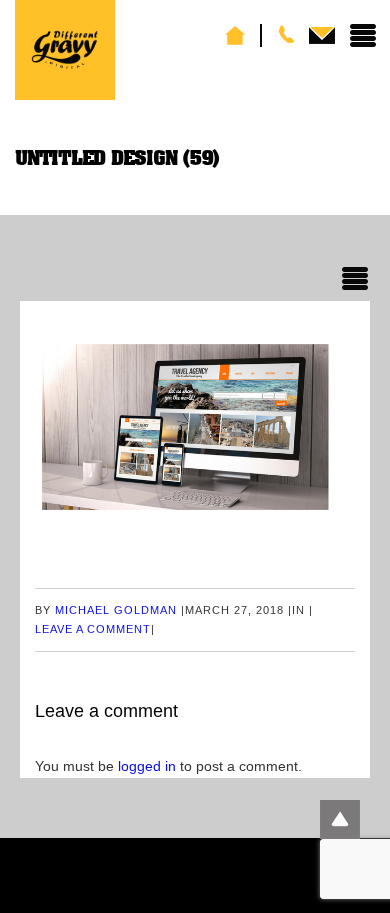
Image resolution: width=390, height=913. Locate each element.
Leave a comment (93, 629)
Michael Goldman (116, 610)
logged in (147, 766)
